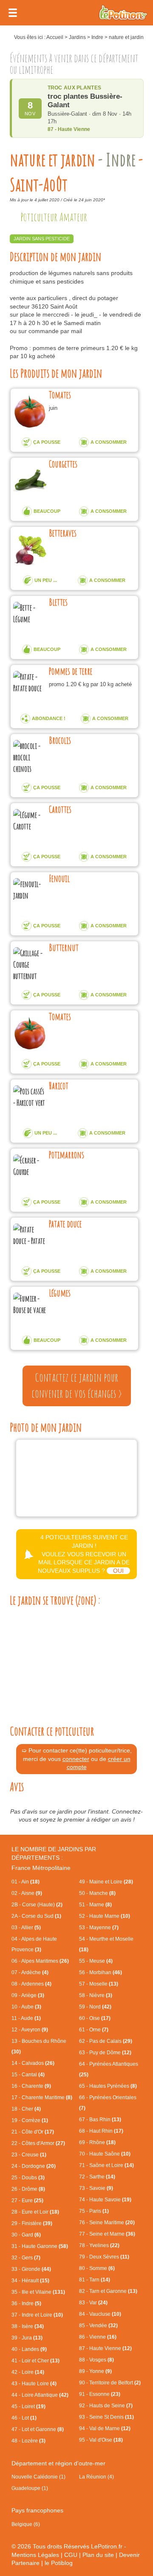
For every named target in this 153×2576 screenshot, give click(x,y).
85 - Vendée (98, 2326)
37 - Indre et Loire (37, 2315)
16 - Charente (31, 2086)
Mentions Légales (35, 2555)
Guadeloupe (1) (30, 2488)
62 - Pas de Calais (106, 2041)
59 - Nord (95, 2007)
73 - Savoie (96, 2188)
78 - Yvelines (99, 2245)
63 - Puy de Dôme (105, 2053)
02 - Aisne (27, 1893)
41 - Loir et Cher (35, 2361)
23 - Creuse (29, 2155)
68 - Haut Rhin (101, 2131)
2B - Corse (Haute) (37, 1905)
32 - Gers (26, 2258)
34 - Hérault (30, 2281)
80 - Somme (97, 2268)
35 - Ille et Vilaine (38, 2292)
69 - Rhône (97, 2142)
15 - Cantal (28, 2075)
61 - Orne (94, 2030)
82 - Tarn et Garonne (108, 2291)
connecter (76, 1759)
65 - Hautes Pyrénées (108, 2086)
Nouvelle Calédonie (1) (38, 2477)
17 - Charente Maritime (42, 2098)
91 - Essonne (100, 2394)
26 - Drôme (28, 2189)
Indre (97, 37)
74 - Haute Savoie (105, 2200)
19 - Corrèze (30, 2120)
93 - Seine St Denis (106, 2417)
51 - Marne (95, 1905)
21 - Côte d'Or (33, 2132)
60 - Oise (95, 2018)
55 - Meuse (96, 1961)
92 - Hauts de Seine (106, 2406)
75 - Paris (94, 2211)
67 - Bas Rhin (100, 2120)
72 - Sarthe (97, 2177)
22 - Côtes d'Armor (38, 2143)
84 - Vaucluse (100, 2314)
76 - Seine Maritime (107, 2223)
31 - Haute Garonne (40, 2246)
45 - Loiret (28, 2406)
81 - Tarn (95, 2280)
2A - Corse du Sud (36, 1916)
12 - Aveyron (30, 2030)
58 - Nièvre (96, 1995)
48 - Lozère (28, 2441)
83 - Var (93, 2303)
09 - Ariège (28, 1995)
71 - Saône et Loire (106, 2165)
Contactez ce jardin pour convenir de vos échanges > (77, 1385)
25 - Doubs (28, 2178)
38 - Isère (28, 2326)
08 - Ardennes (31, 1984)
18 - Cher (26, 2109)
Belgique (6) (26, 2524)
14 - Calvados (33, 2063)
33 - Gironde (31, 2269)
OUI (118, 1571)
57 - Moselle (99, 1984)
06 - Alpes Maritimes (40, 1961)
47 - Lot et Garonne (38, 2429)
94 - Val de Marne (105, 2429)
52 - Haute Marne (105, 1916)
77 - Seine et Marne (107, 2234)
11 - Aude (26, 2018)
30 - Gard (26, 2235)
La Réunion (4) (96, 2477)
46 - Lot (24, 2418)
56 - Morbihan (101, 1972)
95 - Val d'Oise (101, 2440)
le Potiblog (59, 2563)
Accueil (55, 37)
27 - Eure (27, 2200)
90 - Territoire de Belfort (110, 2383)
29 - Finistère (32, 2223)
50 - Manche (97, 1893)
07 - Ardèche (30, 1972)
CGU (71, 2555)
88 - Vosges (96, 2360)
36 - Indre (26, 2303)
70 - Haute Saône (105, 2154)
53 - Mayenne (99, 1928)
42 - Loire (28, 2372)
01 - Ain (25, 1882)
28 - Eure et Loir (35, 2212)
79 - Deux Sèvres (104, 2257)
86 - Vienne (98, 2337)
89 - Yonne (95, 2371)
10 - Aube (26, 2007)
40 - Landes (29, 2349)
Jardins (77, 37)
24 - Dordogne (34, 2166)
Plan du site (98, 2555)
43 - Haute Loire (34, 2384)
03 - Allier (26, 1928)
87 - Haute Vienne (105, 2348)
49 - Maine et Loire (106, 1882)
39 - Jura (27, 2338)
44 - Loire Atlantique (40, 2395)
